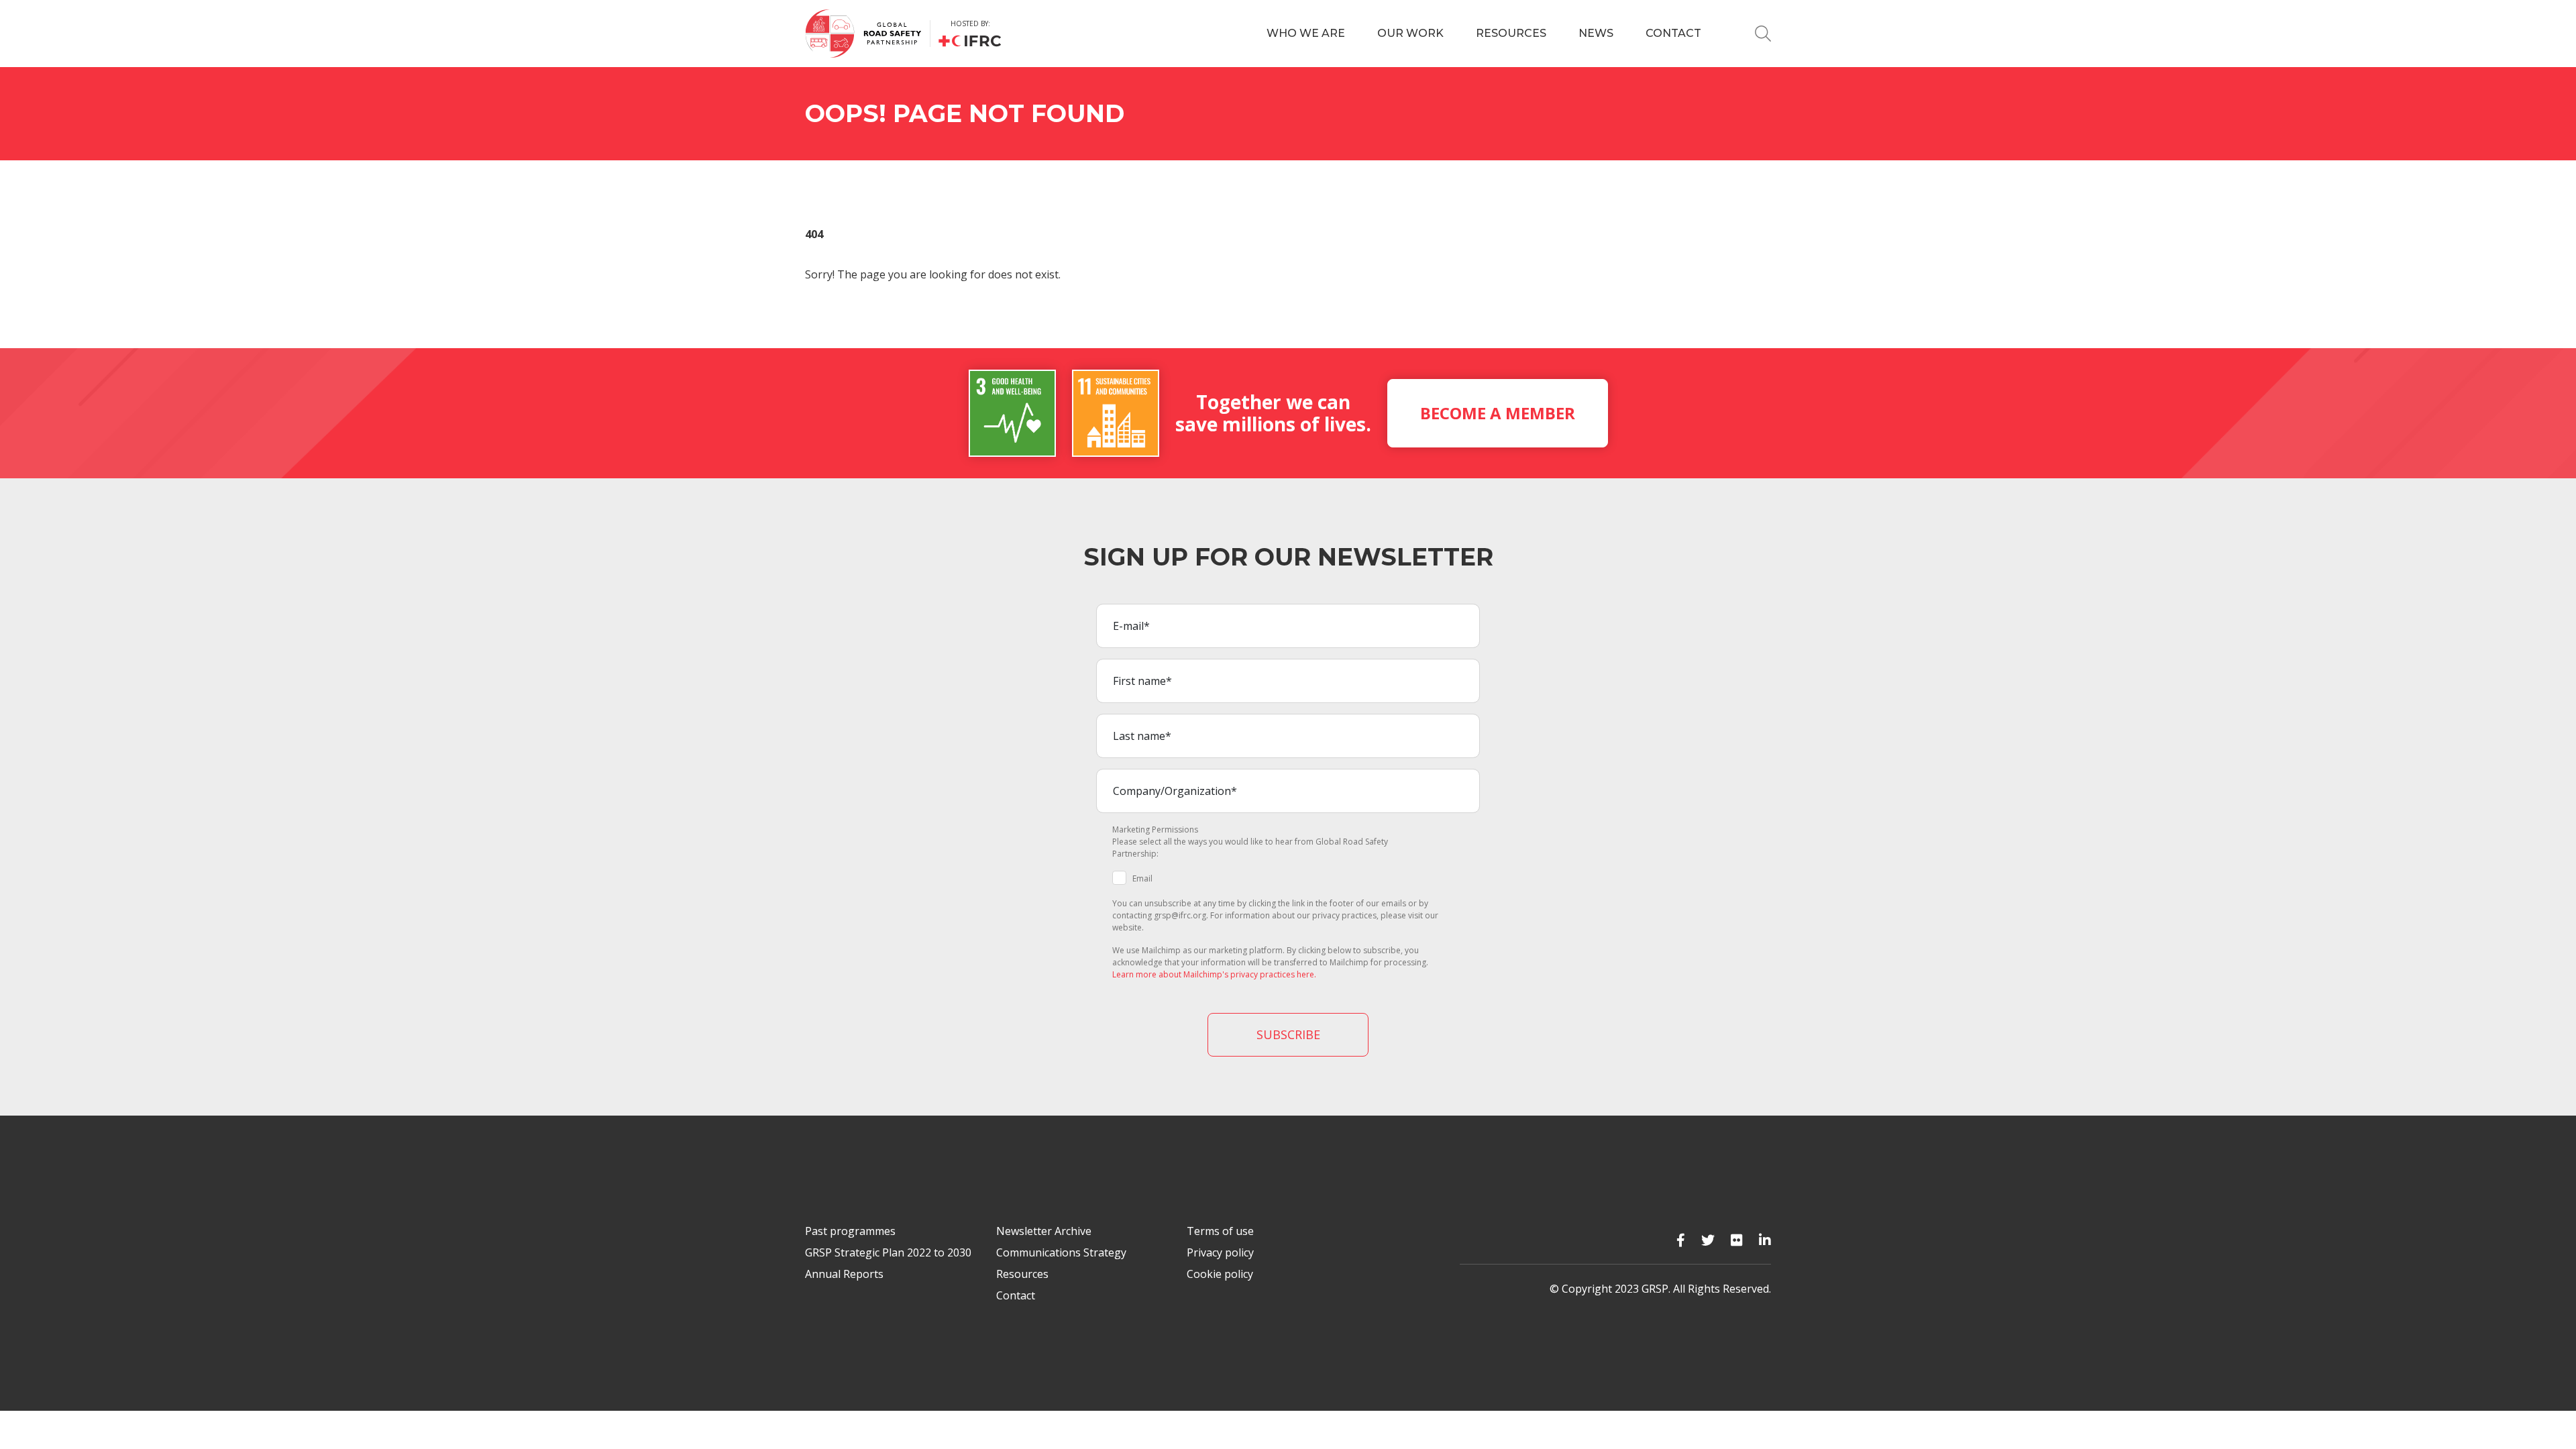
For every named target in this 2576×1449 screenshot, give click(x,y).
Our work (1410, 33)
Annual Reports (844, 1274)
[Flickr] (1737, 1240)
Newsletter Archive (1044, 1231)
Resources (1511, 33)
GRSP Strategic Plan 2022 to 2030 (888, 1252)
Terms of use (1220, 1231)
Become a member (1498, 413)
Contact (1673, 33)
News (1596, 33)
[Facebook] (1681, 1240)
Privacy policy (1220, 1252)
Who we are (1306, 33)
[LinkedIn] (1765, 1240)
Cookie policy (1220, 1274)
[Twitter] (1708, 1240)
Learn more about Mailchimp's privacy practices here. (1214, 974)
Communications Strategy (1061, 1252)
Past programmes (850, 1231)
